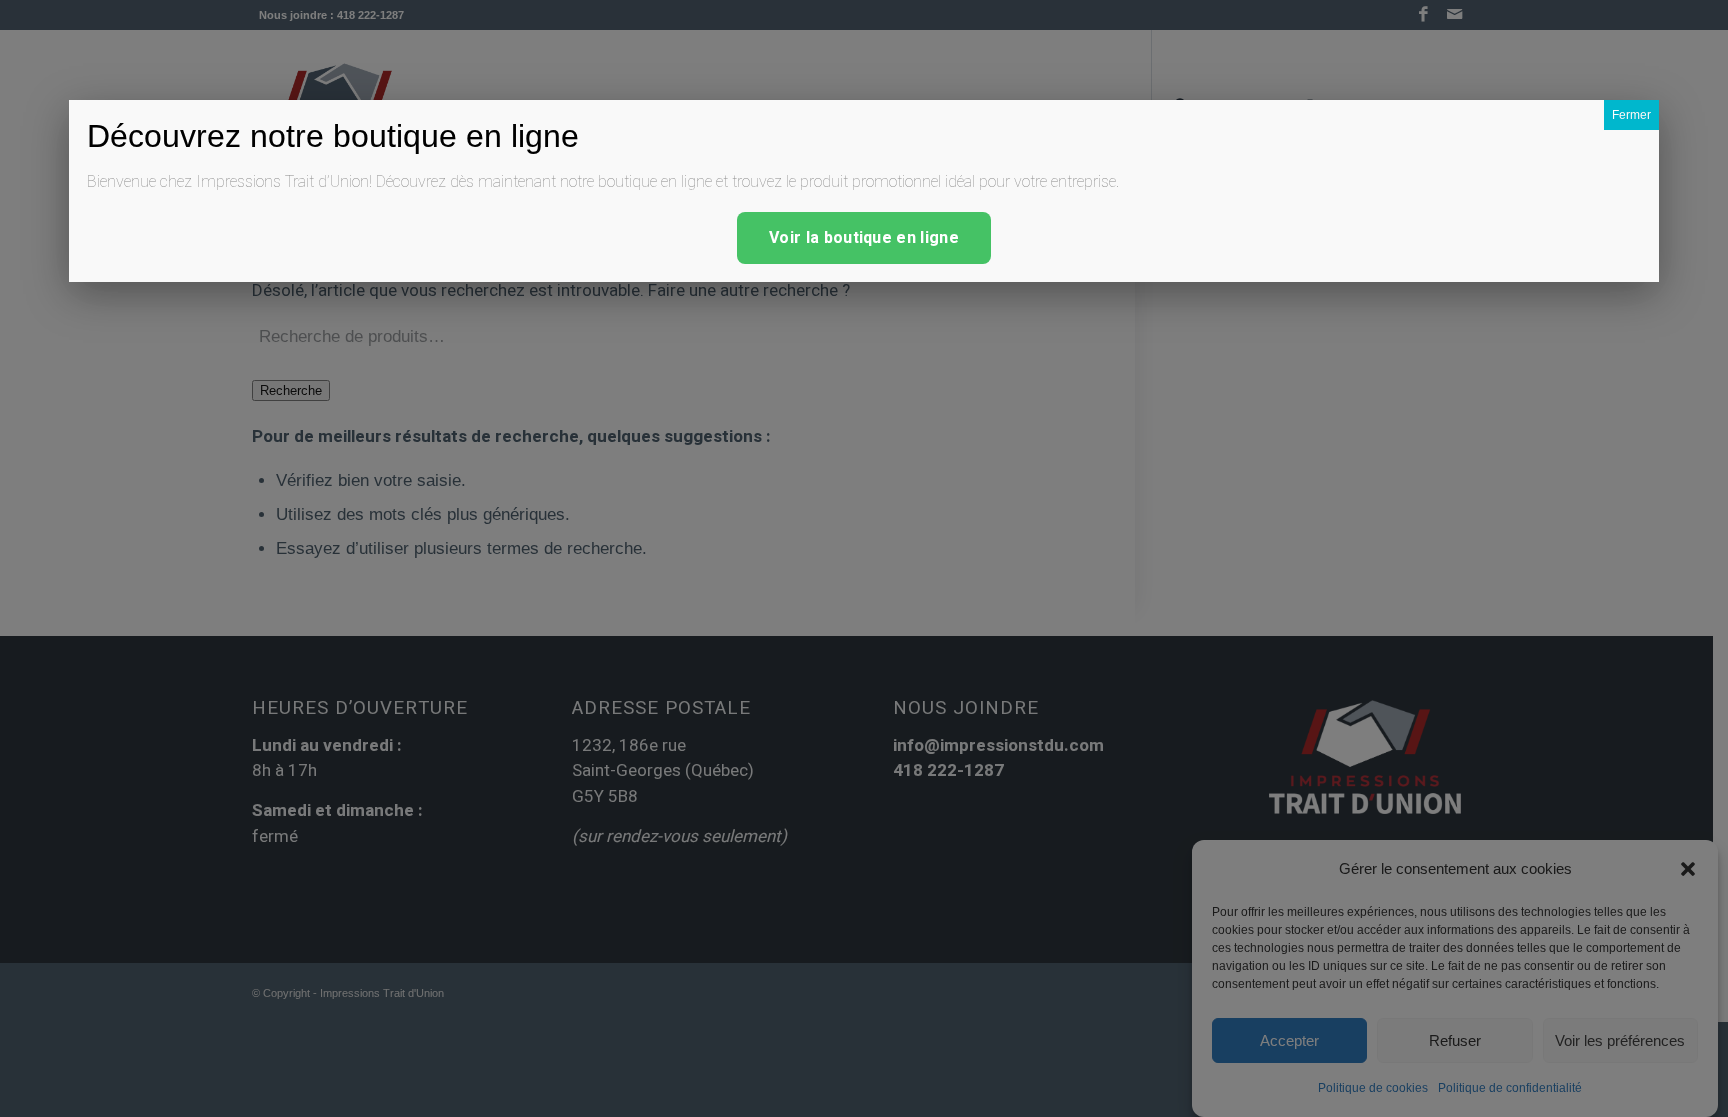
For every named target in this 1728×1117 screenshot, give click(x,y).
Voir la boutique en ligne (864, 238)
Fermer (1631, 115)
